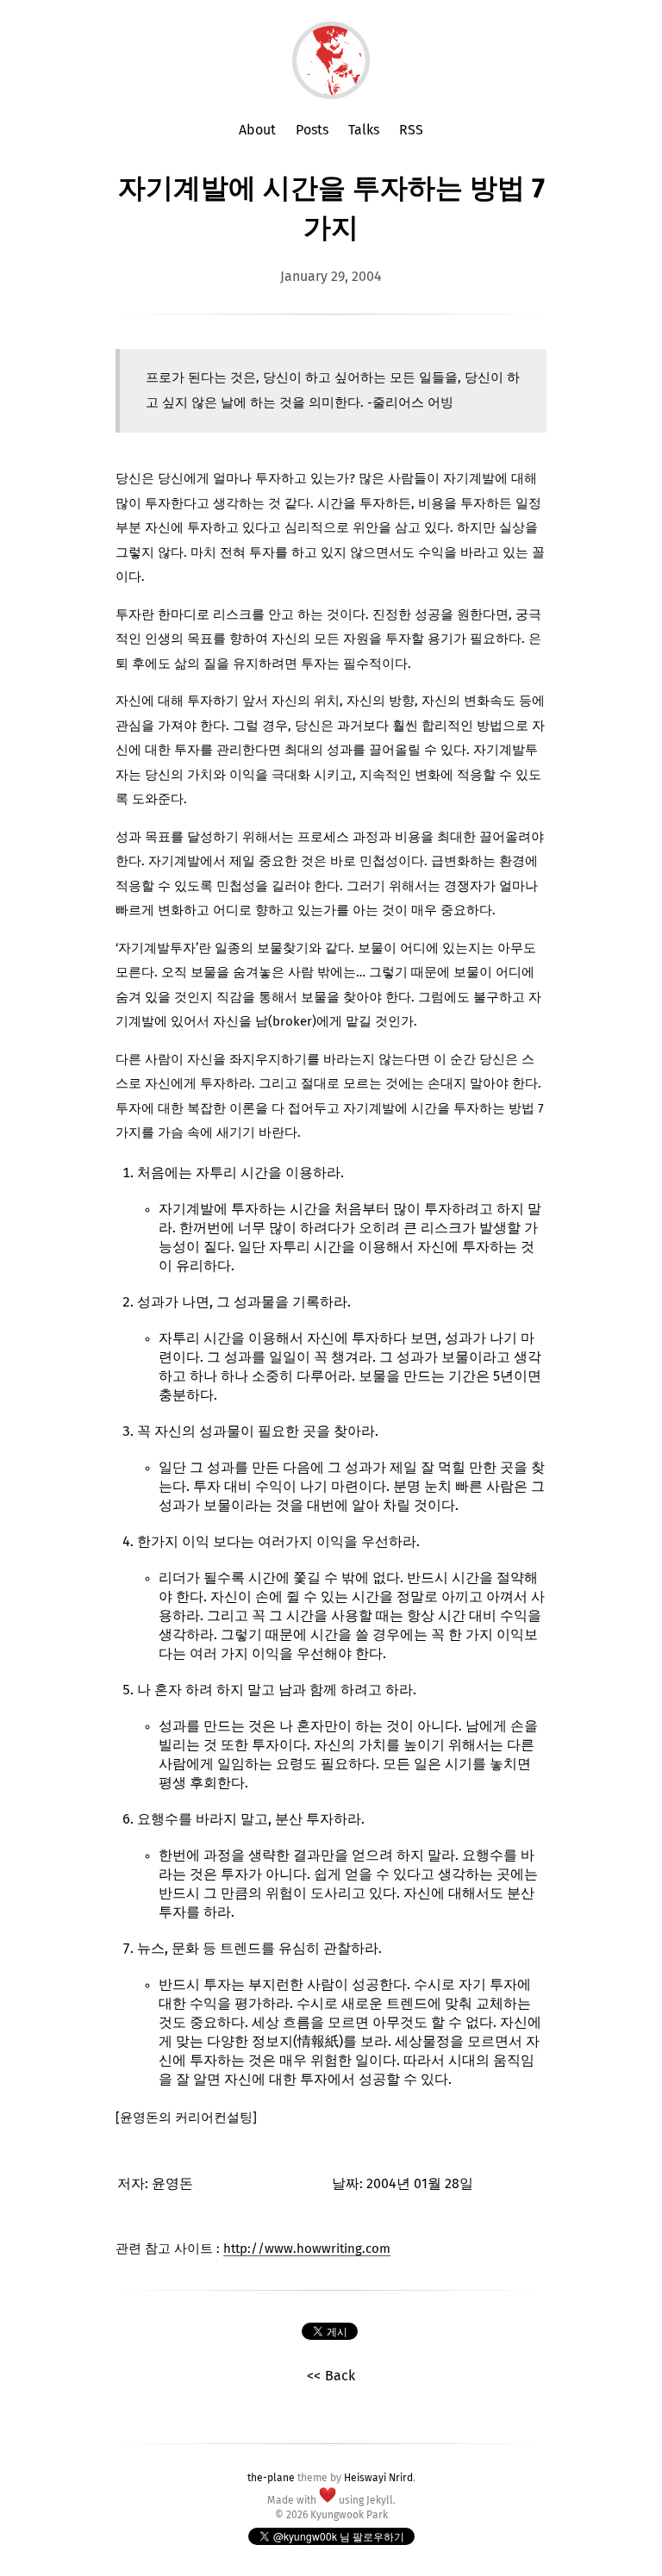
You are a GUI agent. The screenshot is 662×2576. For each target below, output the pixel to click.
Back (340, 2376)
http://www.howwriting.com (307, 2249)
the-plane (271, 2479)
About (257, 130)
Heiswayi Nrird (378, 2479)
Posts (312, 130)
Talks (364, 130)
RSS (411, 130)
